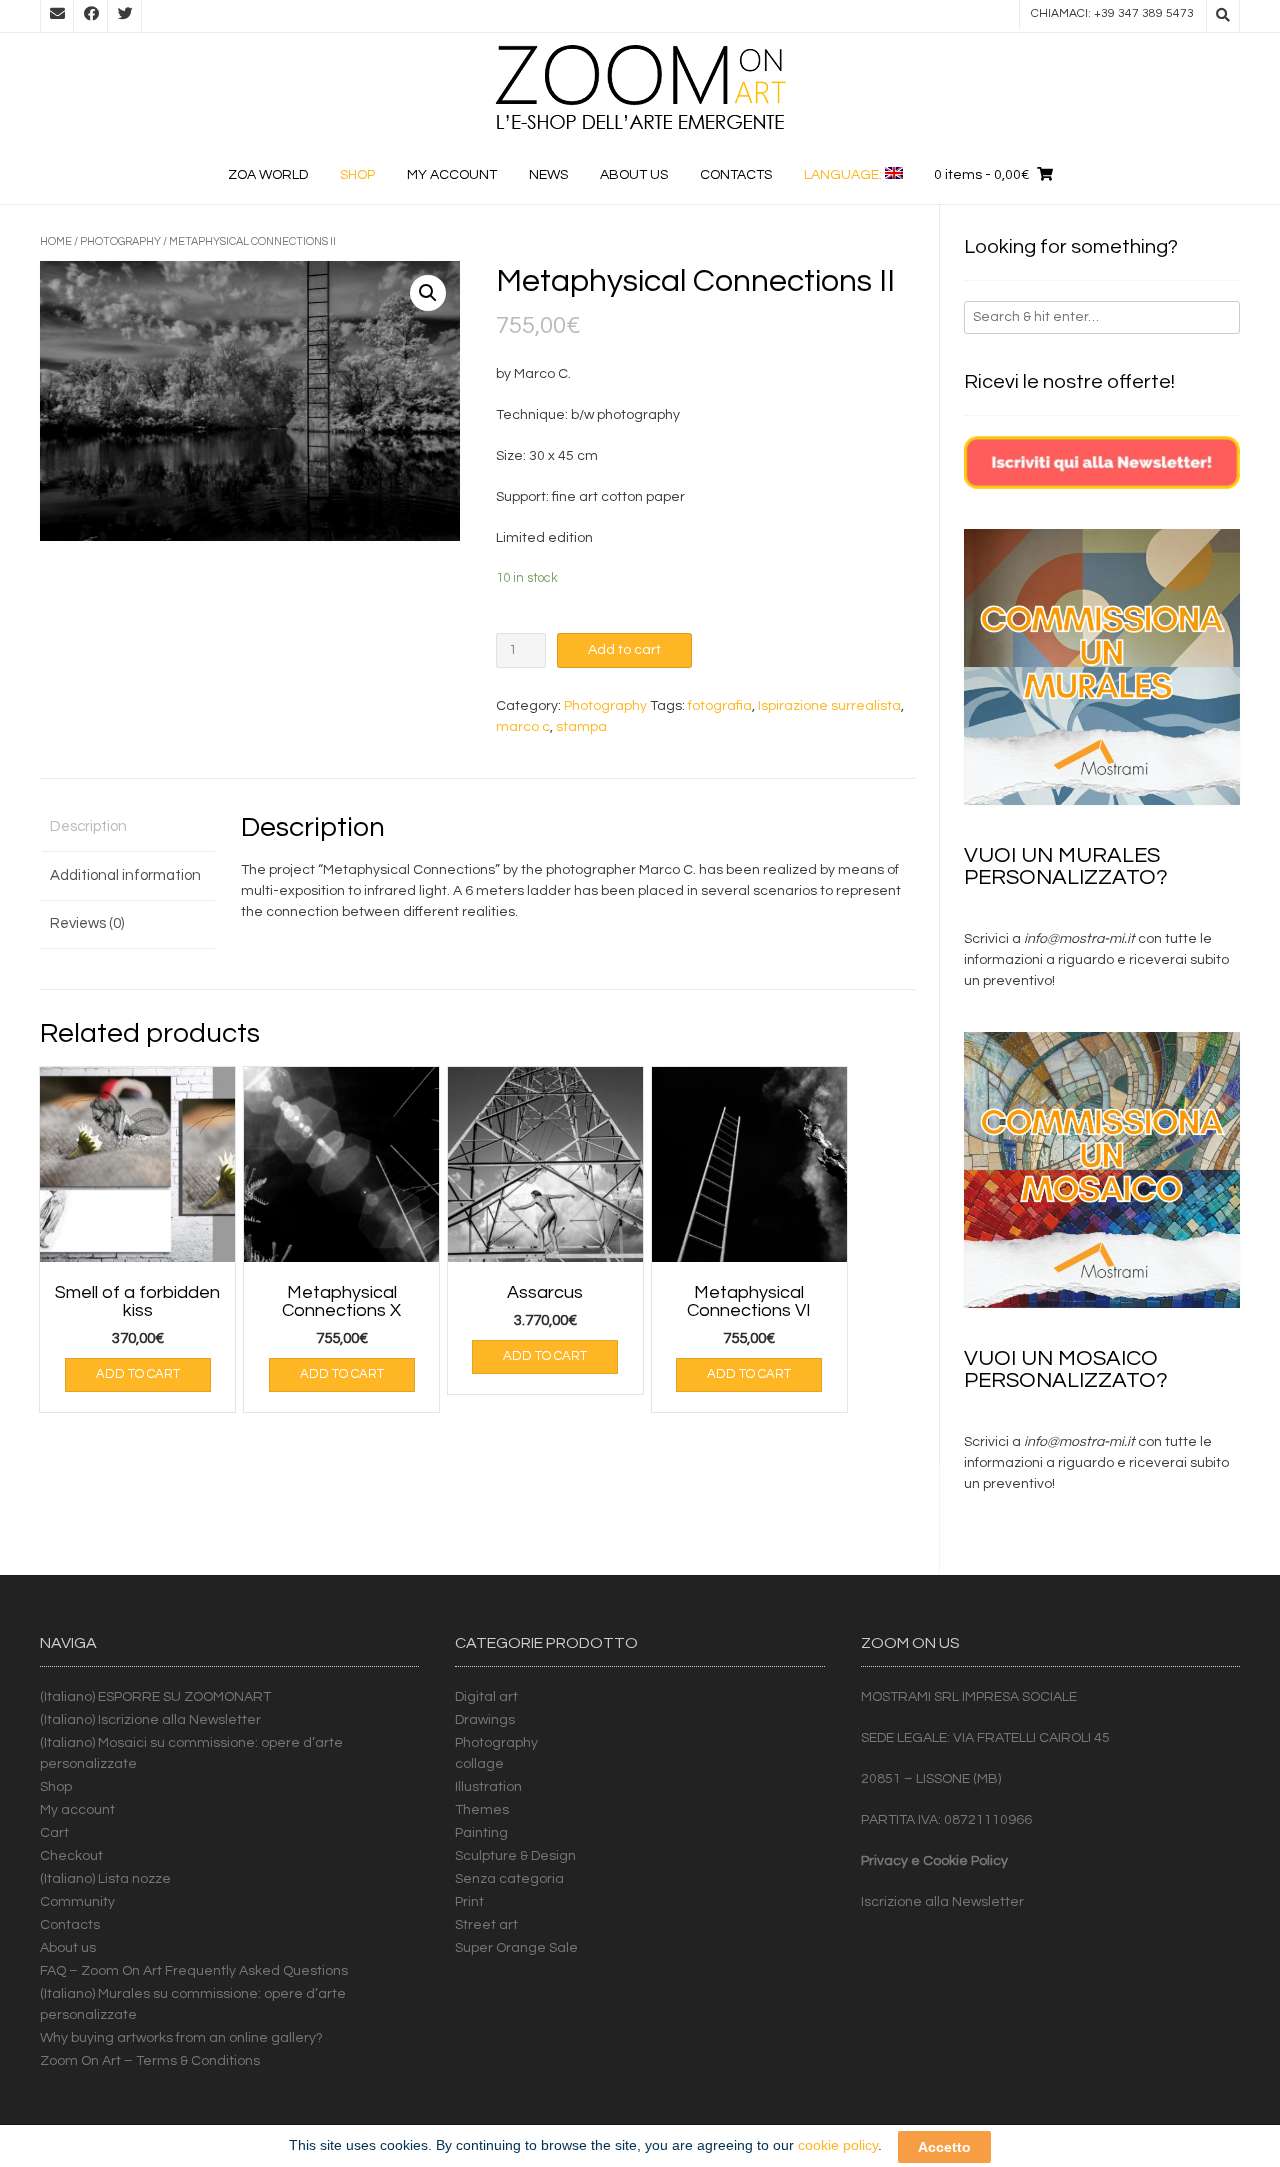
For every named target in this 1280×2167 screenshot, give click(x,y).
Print (469, 1902)
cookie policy (838, 2145)
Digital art (486, 1697)
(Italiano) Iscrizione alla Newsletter (150, 1720)
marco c (523, 727)
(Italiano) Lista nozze (105, 1879)
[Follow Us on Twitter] (125, 16)
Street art (486, 1925)
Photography (120, 241)
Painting (481, 1833)
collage (479, 1764)
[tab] (127, 828)
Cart (54, 1833)
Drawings (485, 1720)
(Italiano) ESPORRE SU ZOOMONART (155, 1697)
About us (634, 175)
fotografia (720, 706)
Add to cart (624, 650)
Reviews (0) (87, 923)
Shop (357, 175)
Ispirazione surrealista (829, 706)
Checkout (71, 1856)
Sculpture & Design (515, 1856)
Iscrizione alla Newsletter (942, 1902)
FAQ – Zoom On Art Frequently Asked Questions (194, 1971)
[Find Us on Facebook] (91, 16)
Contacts (736, 175)
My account (452, 175)
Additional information (125, 875)
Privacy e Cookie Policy (934, 1861)
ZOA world (268, 175)
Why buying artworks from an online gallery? (181, 2038)
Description (88, 826)
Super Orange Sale (516, 1948)
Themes (482, 1810)
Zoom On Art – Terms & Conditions (150, 2061)
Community (77, 1902)
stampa (581, 727)
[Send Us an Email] (57, 16)
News (548, 175)
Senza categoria (509, 1879)
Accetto (944, 2146)
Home (56, 241)
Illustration (488, 1787)
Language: (844, 175)
